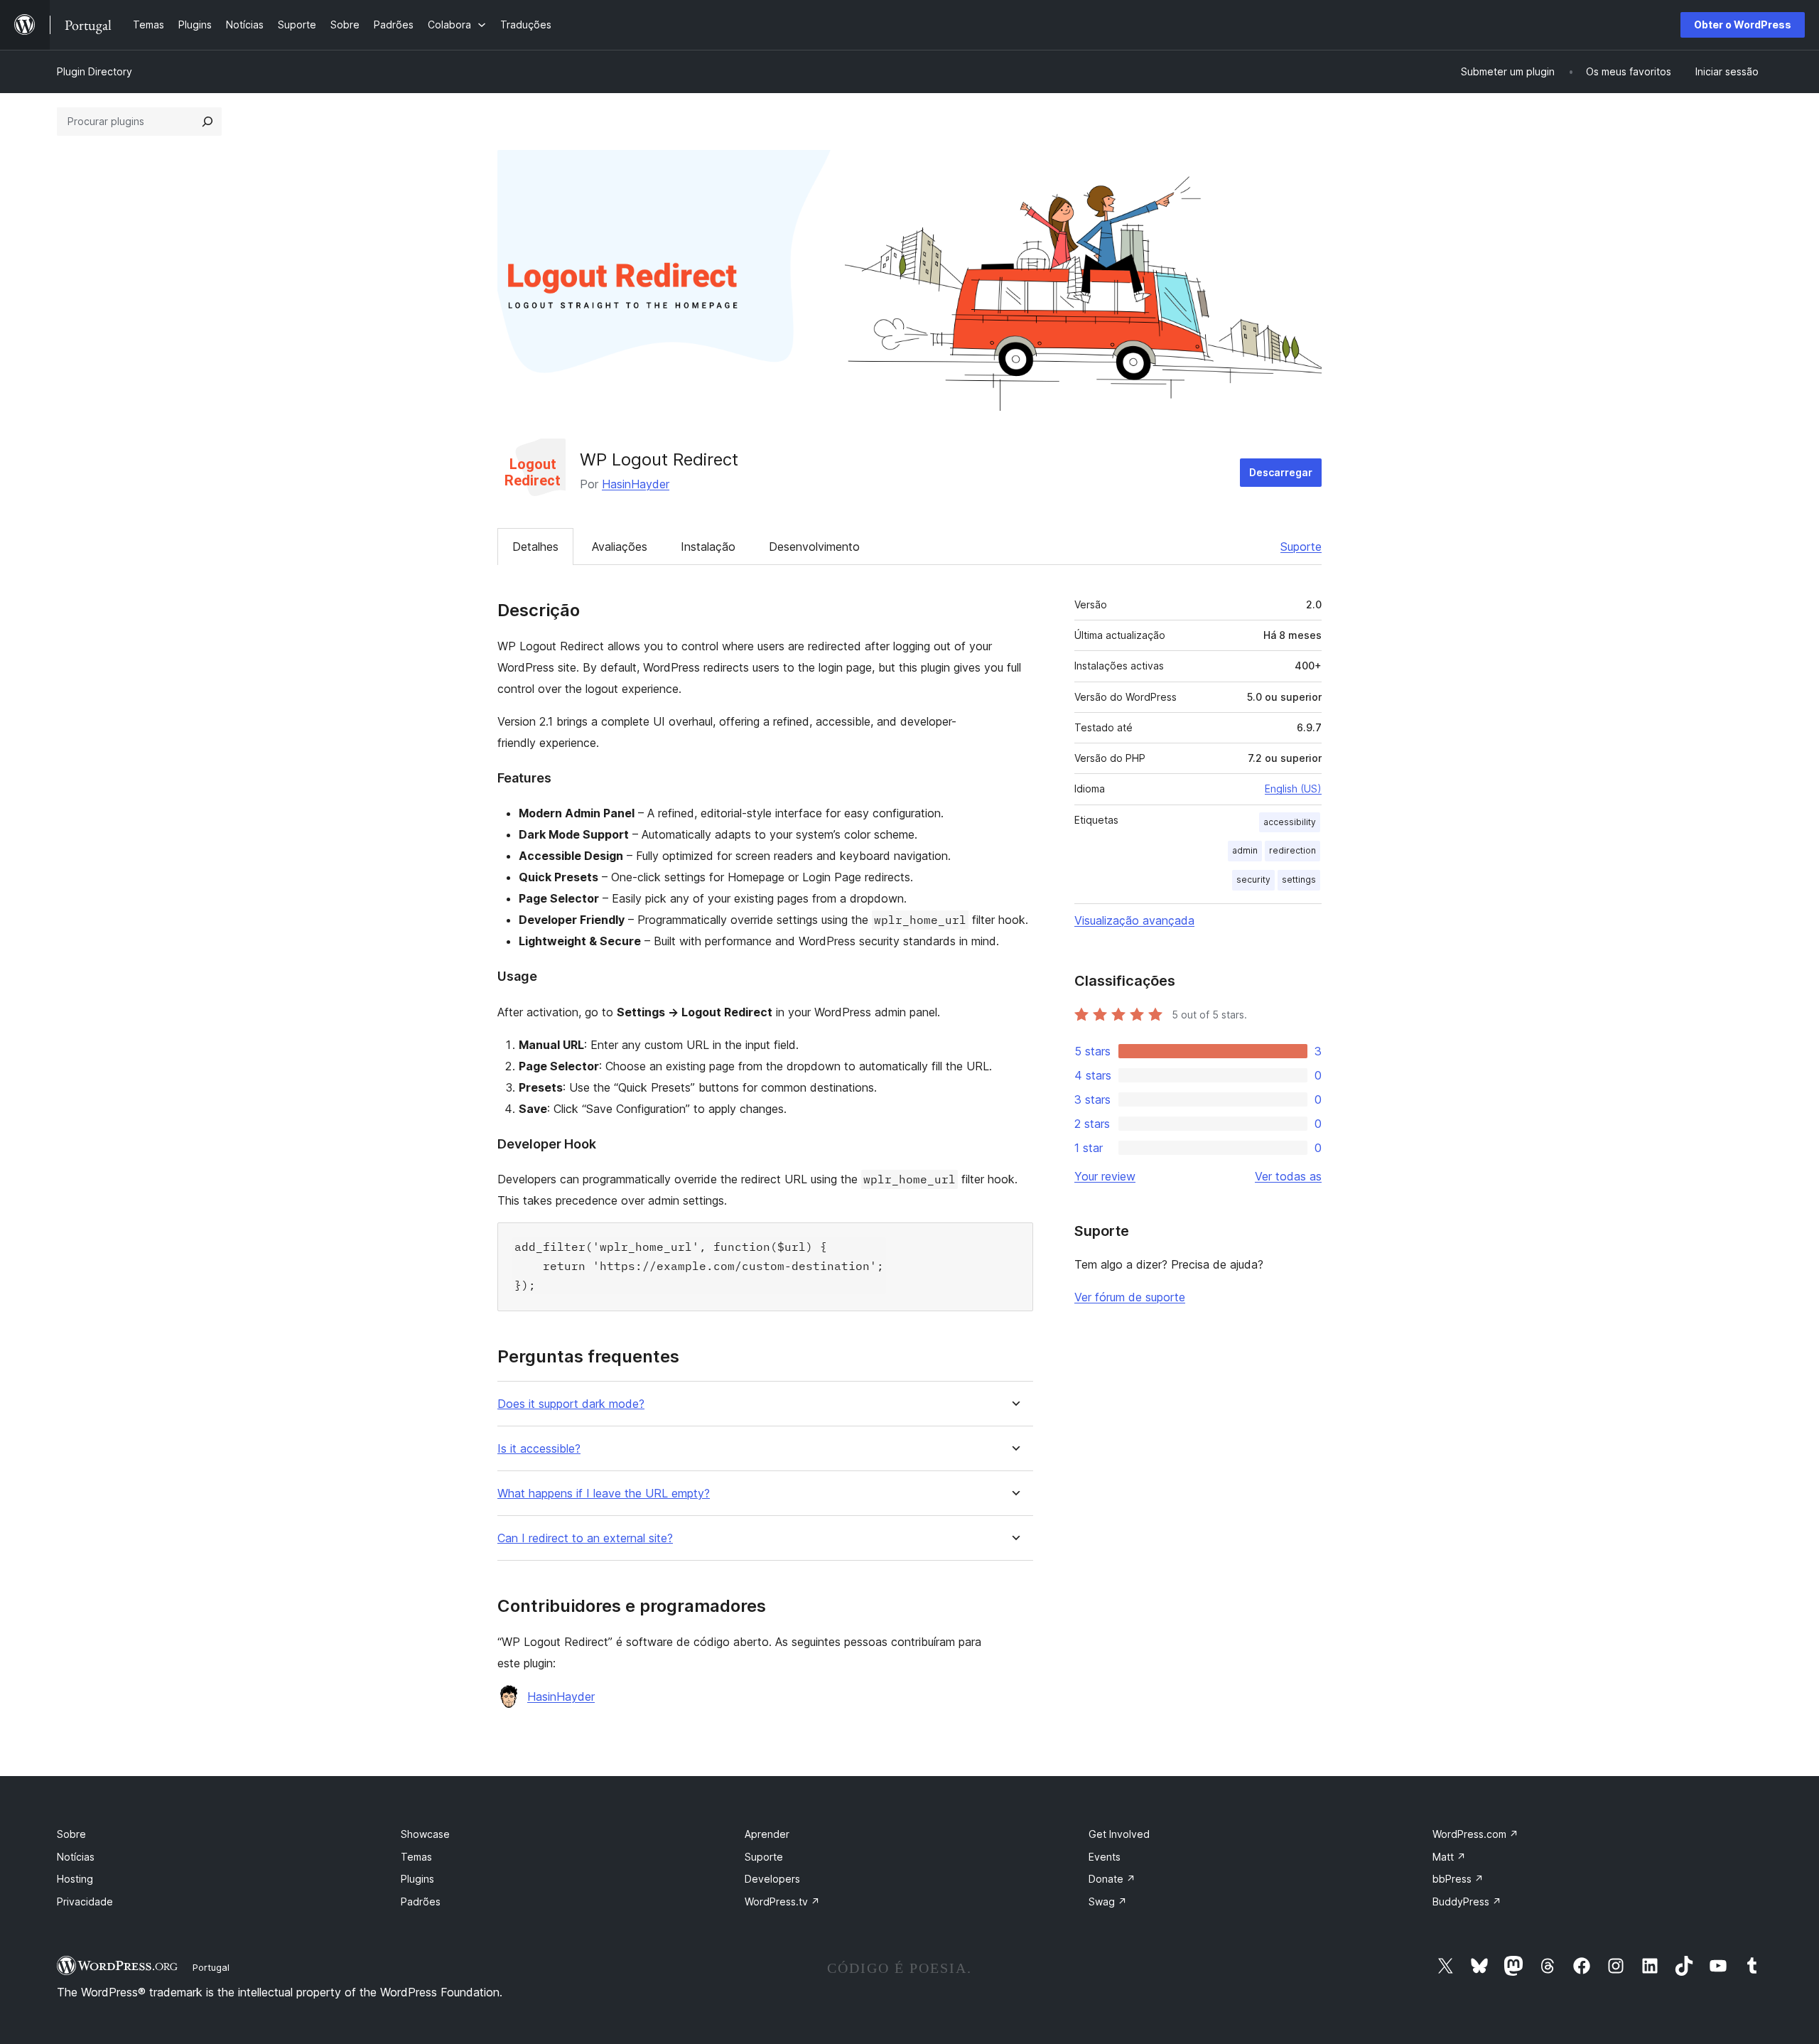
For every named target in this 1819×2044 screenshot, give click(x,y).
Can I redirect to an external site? (585, 1538)
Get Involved (1119, 1834)
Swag (1108, 1902)
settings (1299, 880)
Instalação (708, 547)
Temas (416, 1857)
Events (1105, 1857)
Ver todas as (1288, 1176)
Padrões (421, 1902)
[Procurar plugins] (207, 122)
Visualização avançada (1134, 920)
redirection (1292, 850)
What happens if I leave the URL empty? (604, 1494)
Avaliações (620, 547)
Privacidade (85, 1902)
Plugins (417, 1879)
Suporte (1301, 547)
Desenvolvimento (814, 547)
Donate (1112, 1879)
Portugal (211, 1967)
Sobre (71, 1834)
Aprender (767, 1834)
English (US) (1293, 789)
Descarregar (1281, 472)
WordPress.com (1475, 1834)
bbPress (1458, 1879)
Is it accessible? (539, 1449)
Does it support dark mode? (571, 1404)
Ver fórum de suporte (1130, 1297)
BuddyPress (1467, 1902)
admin (1245, 850)
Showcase (425, 1834)
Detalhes (535, 547)
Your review (1105, 1176)
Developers (772, 1879)
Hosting (75, 1879)
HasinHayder (636, 484)
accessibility (1290, 822)
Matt (1449, 1857)
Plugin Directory (95, 71)
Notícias (76, 1857)
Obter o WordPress (1743, 25)
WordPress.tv (782, 1902)
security (1253, 880)
